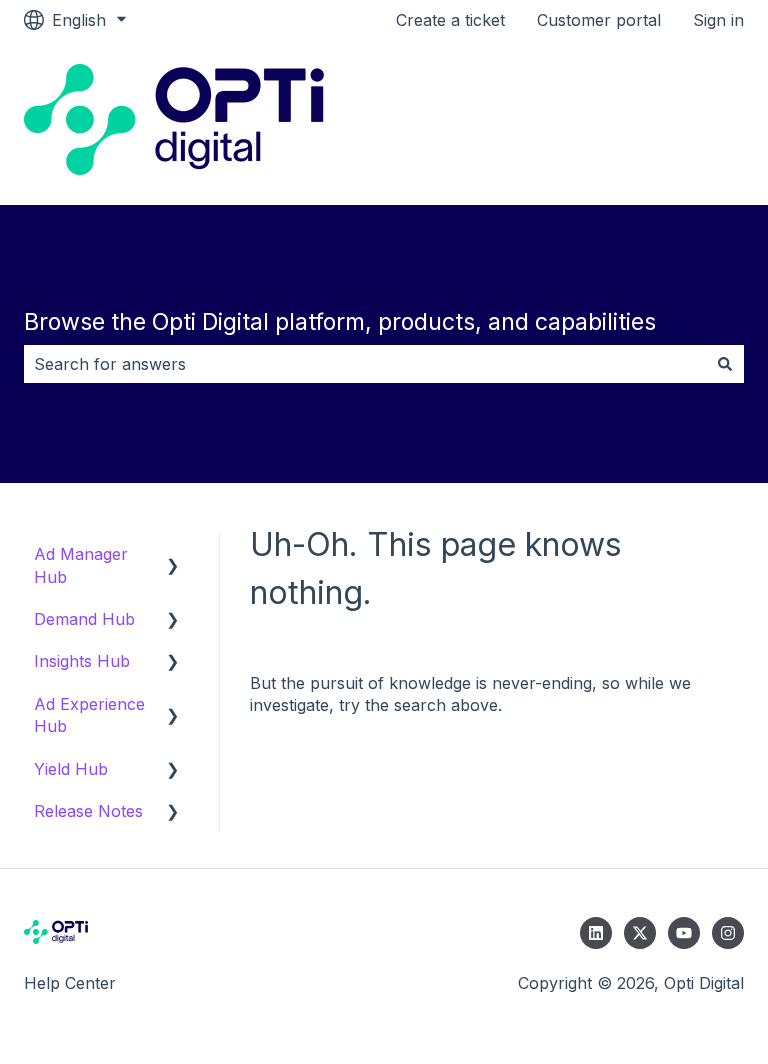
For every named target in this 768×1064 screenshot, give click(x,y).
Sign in (718, 20)
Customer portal (599, 20)
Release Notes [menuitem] (88, 811)
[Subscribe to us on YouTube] (684, 933)
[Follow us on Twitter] (640, 933)
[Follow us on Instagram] (728, 933)
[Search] (725, 364)
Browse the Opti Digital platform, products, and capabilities (340, 322)
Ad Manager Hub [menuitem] (81, 565)
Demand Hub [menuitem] (84, 619)
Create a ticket (450, 20)
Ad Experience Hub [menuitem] (89, 715)
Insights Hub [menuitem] (82, 661)
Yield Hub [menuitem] (71, 769)
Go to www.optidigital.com (626, 122)
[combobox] (365, 364)
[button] (173, 555)
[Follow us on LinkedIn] (596, 933)
